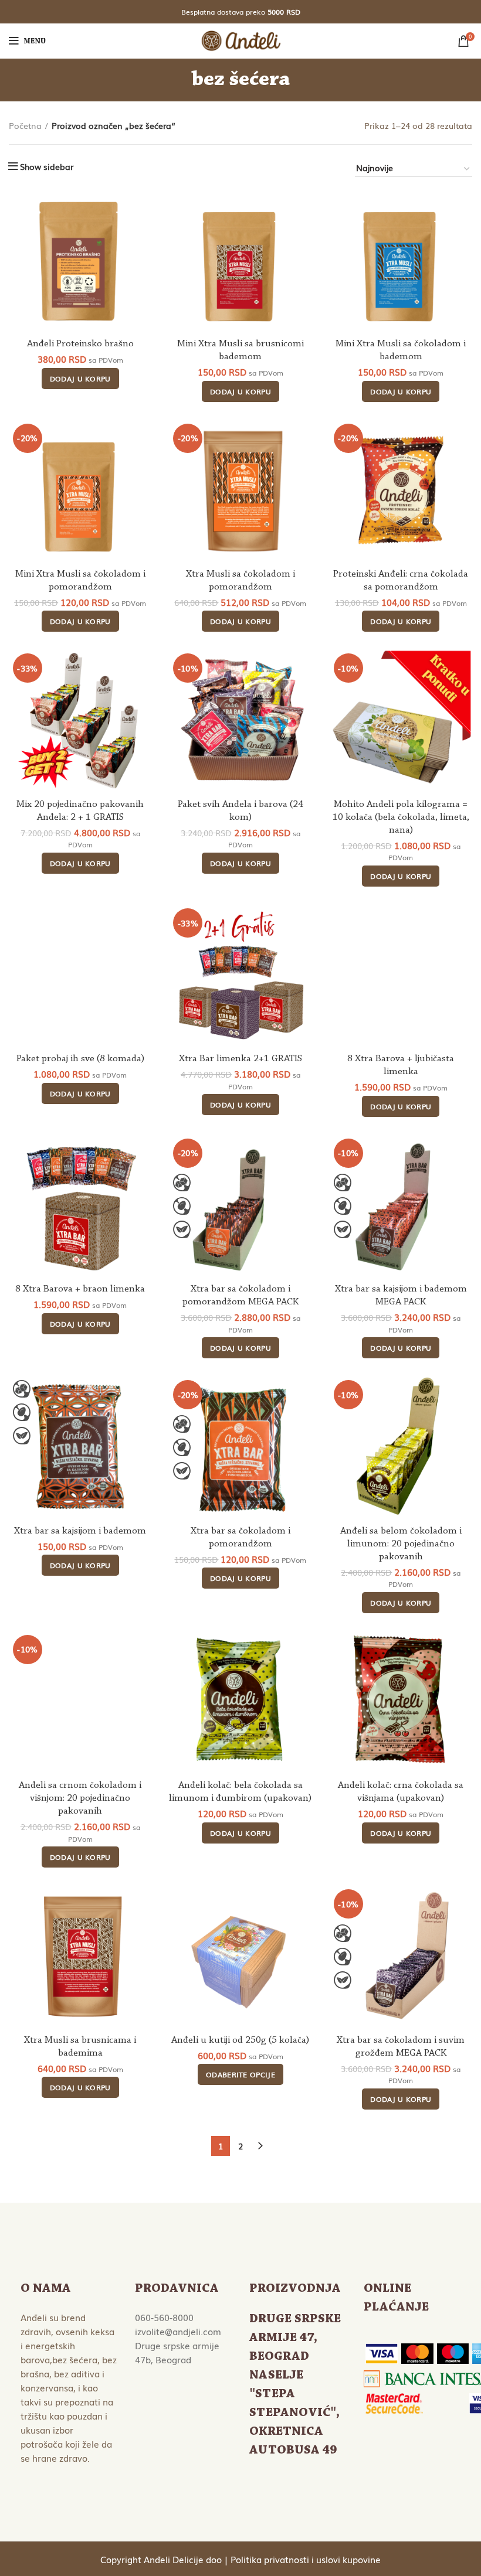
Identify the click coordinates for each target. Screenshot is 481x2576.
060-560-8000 (164, 2317)
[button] (80, 379)
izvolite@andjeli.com (178, 2331)
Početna (25, 126)
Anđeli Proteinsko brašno (80, 344)
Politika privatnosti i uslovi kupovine (306, 2559)
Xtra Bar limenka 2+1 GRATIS (240, 1059)
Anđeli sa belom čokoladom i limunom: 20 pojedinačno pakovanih (401, 1544)
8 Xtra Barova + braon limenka (80, 1289)
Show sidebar (47, 166)
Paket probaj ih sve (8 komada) (80, 1059)
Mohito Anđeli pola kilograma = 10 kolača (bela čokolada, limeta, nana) (401, 817)
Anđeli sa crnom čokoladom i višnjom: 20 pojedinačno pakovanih (80, 1798)
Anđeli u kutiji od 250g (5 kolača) (240, 2040)
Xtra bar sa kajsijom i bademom (80, 1531)
